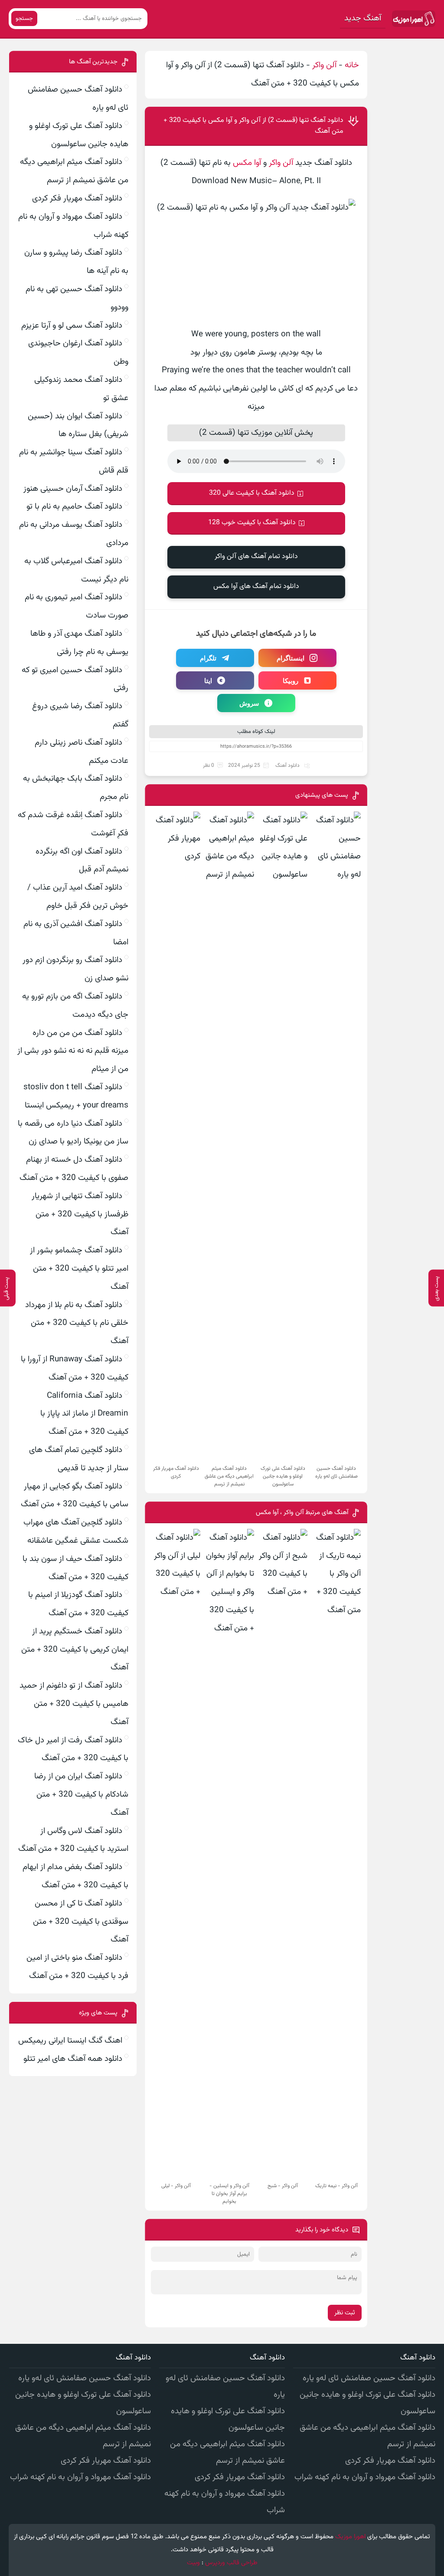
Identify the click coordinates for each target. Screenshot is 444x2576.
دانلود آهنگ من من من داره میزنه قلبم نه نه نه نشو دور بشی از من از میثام (73, 1051)
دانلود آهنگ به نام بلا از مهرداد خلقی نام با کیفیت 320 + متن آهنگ (77, 1323)
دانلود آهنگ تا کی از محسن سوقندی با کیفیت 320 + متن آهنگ (81, 1922)
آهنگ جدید (363, 18)
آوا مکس (247, 163)
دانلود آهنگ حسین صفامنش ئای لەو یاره (369, 2378)
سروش (249, 703)
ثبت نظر (345, 2313)
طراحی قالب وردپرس (231, 2563)
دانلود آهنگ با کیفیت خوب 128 (252, 523)
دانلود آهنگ (287, 766)
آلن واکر (324, 65)
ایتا (208, 680)
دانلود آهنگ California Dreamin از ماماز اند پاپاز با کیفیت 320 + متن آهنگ (84, 1414)
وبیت (193, 2563)
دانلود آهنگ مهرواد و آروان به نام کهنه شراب (365, 2477)
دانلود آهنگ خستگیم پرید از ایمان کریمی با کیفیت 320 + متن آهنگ (75, 1650)
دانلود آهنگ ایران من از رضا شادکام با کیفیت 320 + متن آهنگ (81, 1795)
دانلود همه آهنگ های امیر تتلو (73, 2059)
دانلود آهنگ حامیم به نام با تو (74, 507)
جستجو (24, 18)
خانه (352, 65)
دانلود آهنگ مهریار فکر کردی (77, 199)
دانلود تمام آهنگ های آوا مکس (256, 586)
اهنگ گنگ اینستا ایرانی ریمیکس (70, 2041)
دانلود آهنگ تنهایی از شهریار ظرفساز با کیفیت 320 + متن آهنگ (80, 1214)
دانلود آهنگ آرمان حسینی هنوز (73, 489)
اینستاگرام (291, 658)
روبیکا (291, 680)
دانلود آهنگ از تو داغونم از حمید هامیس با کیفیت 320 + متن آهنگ (74, 1704)
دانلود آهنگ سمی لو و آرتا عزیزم (72, 326)
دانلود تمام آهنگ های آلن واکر (256, 557)
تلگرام (208, 658)
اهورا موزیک (350, 2537)
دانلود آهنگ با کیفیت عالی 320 (252, 493)
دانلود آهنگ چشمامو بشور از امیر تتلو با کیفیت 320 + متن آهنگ (79, 1269)
